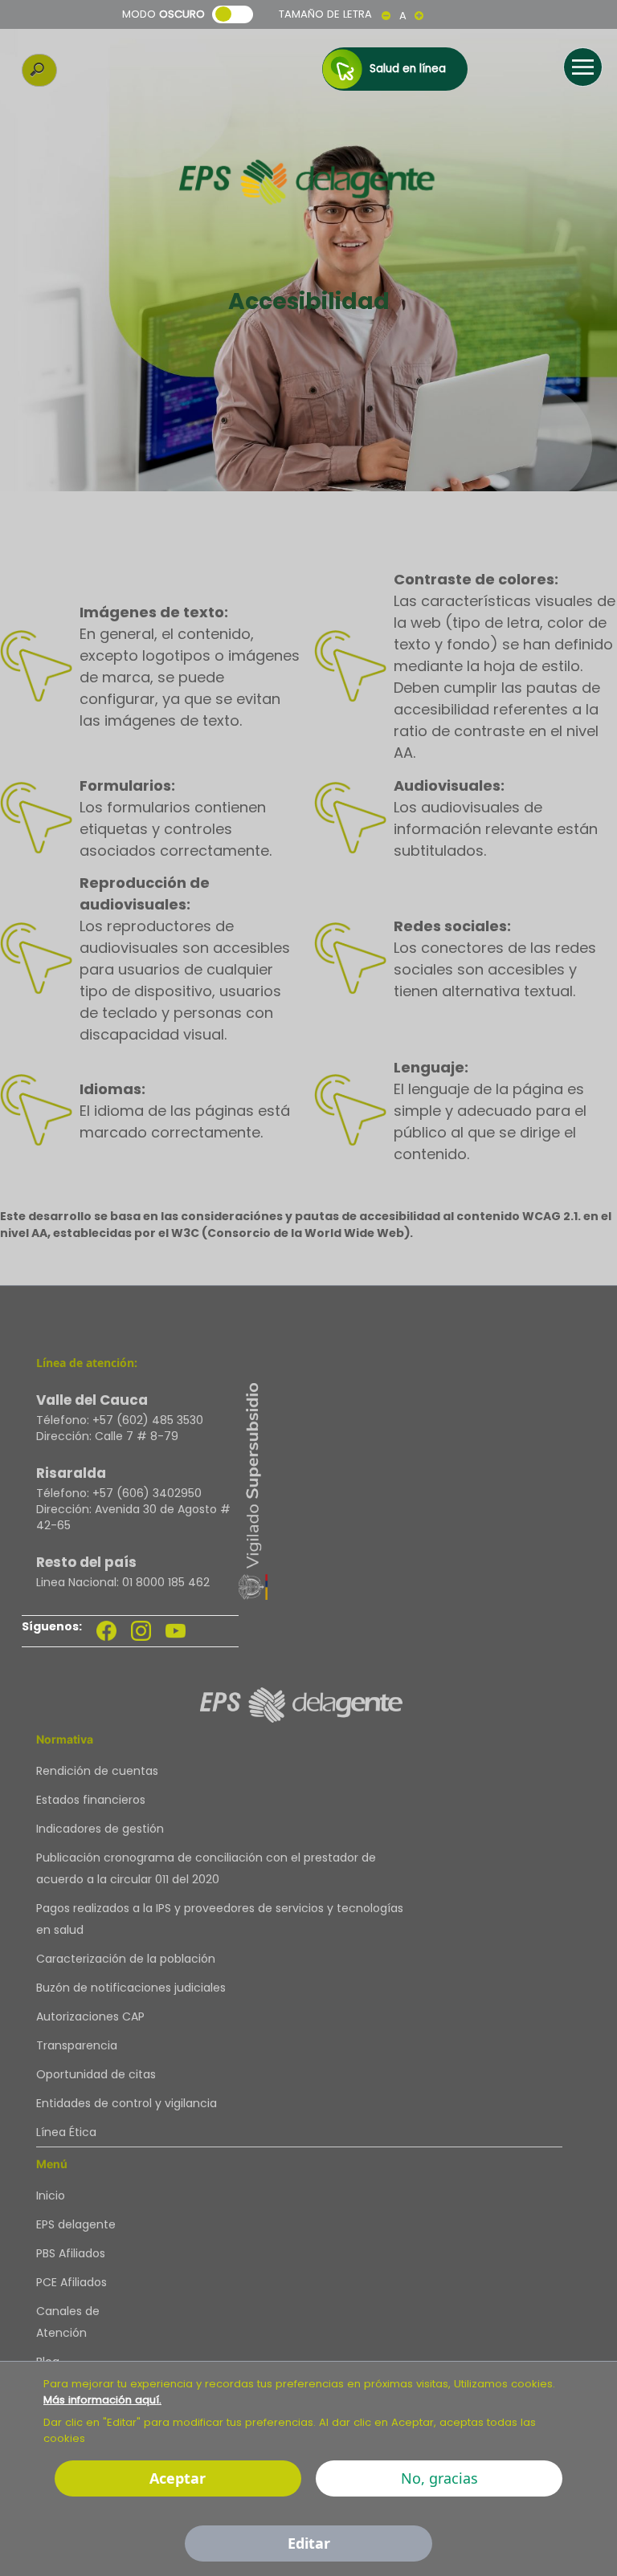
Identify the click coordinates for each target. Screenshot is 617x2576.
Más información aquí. (102, 2400)
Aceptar (178, 2478)
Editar (309, 2543)
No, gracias (439, 2478)
